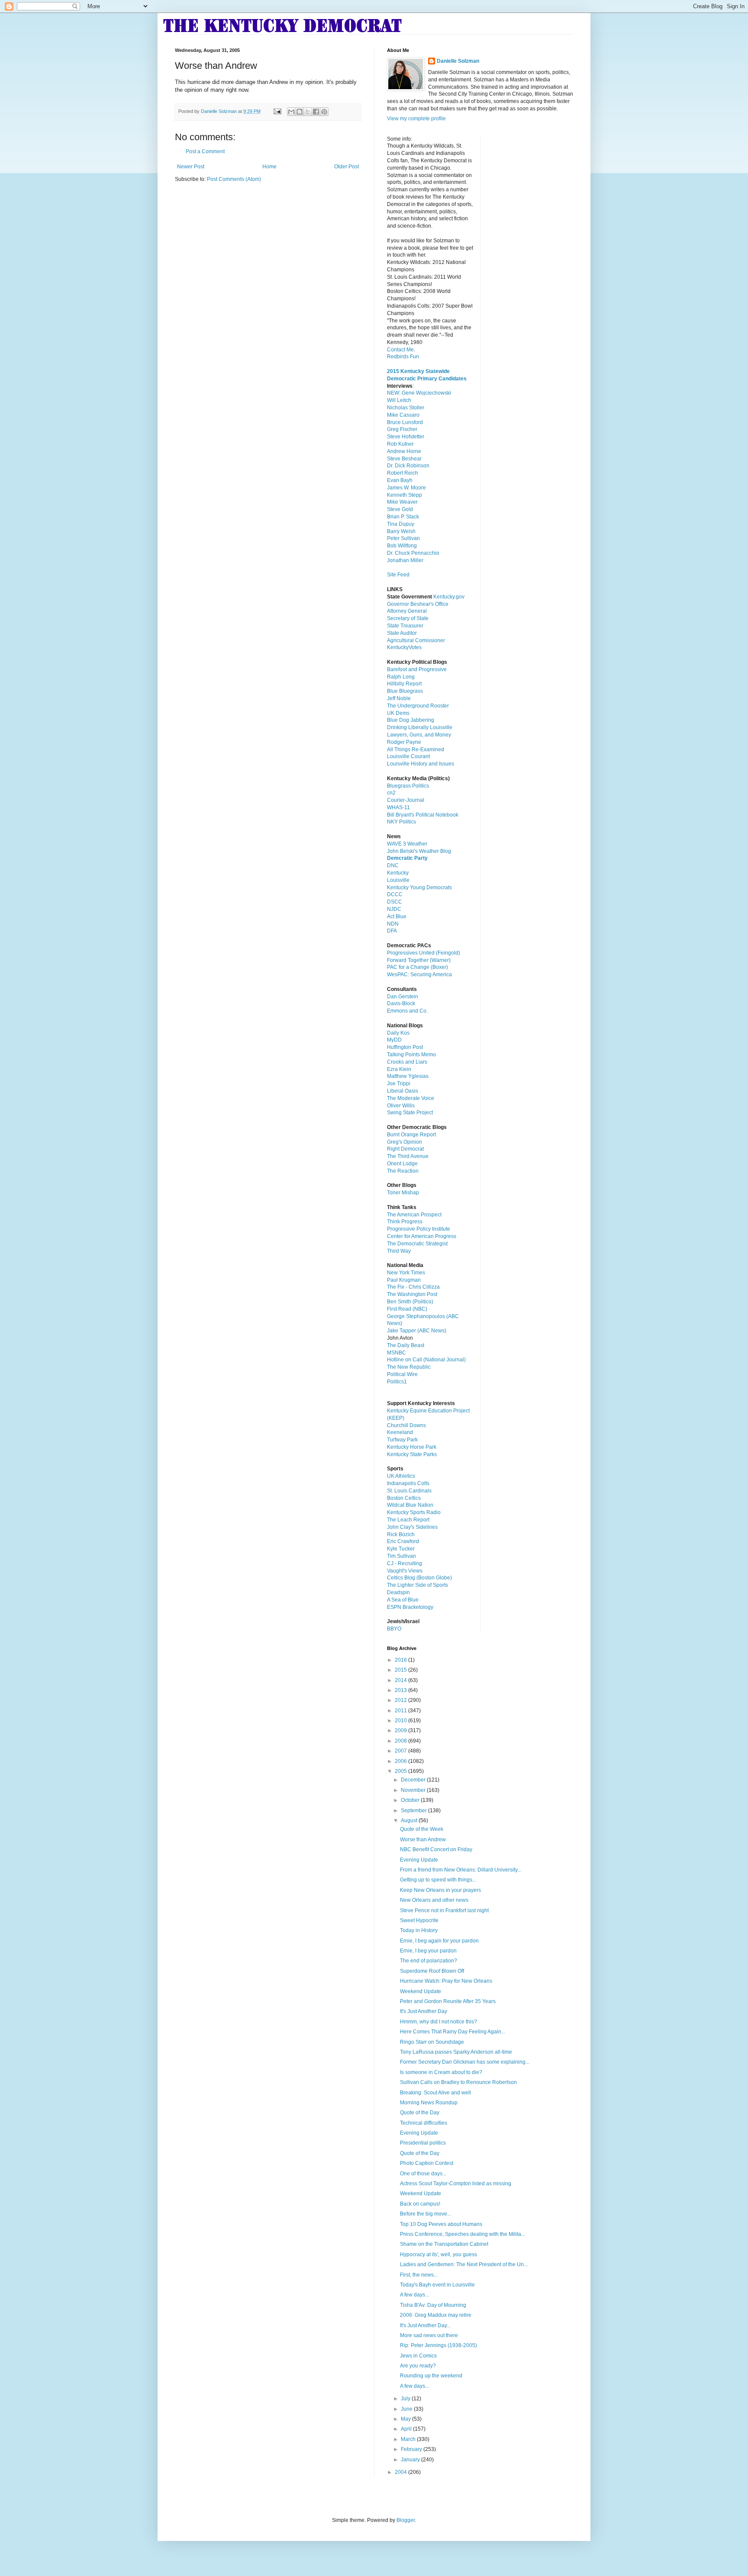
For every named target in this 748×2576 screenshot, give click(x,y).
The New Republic (409, 1367)
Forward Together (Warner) (419, 960)
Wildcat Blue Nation (410, 1505)
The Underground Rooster (418, 706)
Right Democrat (405, 1149)
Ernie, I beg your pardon (428, 1951)
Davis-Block (401, 1003)
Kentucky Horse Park (412, 1447)
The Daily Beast (406, 1345)
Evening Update (419, 1860)
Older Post (347, 167)
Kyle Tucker (401, 1549)
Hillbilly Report (404, 684)
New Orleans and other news (434, 1900)
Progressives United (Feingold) (424, 953)
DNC (393, 865)
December (414, 1780)
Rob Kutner (400, 444)
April (407, 2429)
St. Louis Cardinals (409, 1491)
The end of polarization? (429, 1961)
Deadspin (398, 1592)
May (406, 2419)
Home (269, 167)
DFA (392, 931)
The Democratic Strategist (417, 1244)
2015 (401, 1670)
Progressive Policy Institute (419, 1229)
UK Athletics (401, 1476)
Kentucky (398, 873)
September (414, 1811)
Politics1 (397, 1382)
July (406, 2399)
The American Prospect (414, 1215)
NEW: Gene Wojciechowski (419, 393)
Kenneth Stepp (405, 495)
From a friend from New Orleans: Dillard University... (461, 1870)
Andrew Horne (404, 451)
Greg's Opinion (405, 1142)
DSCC (395, 902)
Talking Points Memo (411, 1055)
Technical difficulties (424, 2123)
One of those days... (423, 2174)
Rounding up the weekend (431, 2376)
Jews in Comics (418, 2356)
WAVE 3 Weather (407, 844)
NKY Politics (401, 822)
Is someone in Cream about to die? (441, 2072)
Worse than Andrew (423, 1840)
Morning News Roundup (429, 2103)
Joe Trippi (399, 1084)
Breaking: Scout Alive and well (435, 2093)
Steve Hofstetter (406, 437)
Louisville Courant (408, 756)
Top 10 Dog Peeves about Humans (441, 2224)
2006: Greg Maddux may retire (436, 2315)
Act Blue (397, 917)
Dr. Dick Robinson (408, 466)
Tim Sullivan (401, 1556)
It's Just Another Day (424, 2011)
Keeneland (400, 1432)
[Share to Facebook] (316, 112)
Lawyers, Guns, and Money (419, 735)
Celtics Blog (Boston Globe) (419, 1578)
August (410, 1820)
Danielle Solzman (458, 61)
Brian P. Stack (403, 517)
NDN (393, 924)
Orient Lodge (402, 1164)
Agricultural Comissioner (416, 640)
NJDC (394, 909)
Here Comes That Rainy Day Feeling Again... (453, 2032)
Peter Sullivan (403, 538)
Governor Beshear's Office (418, 604)
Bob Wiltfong (402, 546)
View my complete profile (416, 119)
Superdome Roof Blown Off (432, 1971)
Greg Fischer (402, 429)
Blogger (406, 2520)
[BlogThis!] (300, 112)
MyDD (394, 1040)
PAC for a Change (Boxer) (418, 967)
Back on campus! (420, 2204)
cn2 (391, 793)
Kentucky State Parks (412, 1454)
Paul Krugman (404, 1280)
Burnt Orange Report (411, 1135)
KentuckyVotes (404, 647)
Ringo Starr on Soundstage (432, 2042)
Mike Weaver (402, 502)
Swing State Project (410, 1113)
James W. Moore (406, 488)
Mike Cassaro (403, 415)
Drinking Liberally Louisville (420, 727)
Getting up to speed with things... (438, 1880)
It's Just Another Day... (425, 2325)
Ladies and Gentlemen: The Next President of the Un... (464, 2264)
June (407, 2409)
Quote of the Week (422, 1829)
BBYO (394, 1629)
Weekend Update (421, 1991)
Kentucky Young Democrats (419, 888)
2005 (401, 1771)
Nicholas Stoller (406, 408)
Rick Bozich (401, 1534)
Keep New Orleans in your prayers (440, 1890)
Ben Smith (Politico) (410, 1302)
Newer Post (191, 167)
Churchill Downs (406, 1425)
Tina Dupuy (401, 524)
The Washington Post (412, 1294)
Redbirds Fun (403, 357)
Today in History (419, 1930)
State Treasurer (405, 626)
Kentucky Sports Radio (414, 1512)
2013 (401, 1690)
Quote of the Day (420, 2113)
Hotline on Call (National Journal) (426, 1360)
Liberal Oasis (403, 1091)
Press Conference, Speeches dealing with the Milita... (463, 2234)
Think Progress (405, 1222)
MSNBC (397, 1353)
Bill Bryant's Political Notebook (423, 815)
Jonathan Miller (405, 560)
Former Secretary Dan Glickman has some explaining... (465, 2062)
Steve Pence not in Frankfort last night (444, 1910)
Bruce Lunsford (405, 422)
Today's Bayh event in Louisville (437, 2285)
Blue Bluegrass (405, 691)
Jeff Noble (399, 698)
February (412, 2449)
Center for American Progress (422, 1236)
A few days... (414, 2295)
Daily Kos (398, 1033)
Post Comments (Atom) (234, 179)
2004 (401, 2472)
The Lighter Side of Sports (418, 1585)
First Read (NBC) (407, 1309)
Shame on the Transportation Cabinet (444, 2244)
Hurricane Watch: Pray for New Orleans (446, 1981)
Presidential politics (423, 2143)
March (409, 2439)
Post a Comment (205, 151)
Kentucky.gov (449, 597)
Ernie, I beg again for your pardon (439, 1941)
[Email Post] (277, 111)
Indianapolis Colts (408, 1483)
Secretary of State (408, 618)
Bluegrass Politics (408, 786)
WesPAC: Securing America (419, 974)
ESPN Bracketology (410, 1607)
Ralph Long (401, 677)
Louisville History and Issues (421, 764)
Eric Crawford (403, 1541)
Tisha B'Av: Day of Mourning (433, 2305)
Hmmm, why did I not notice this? (438, 2022)
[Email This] (291, 112)
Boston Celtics (404, 1498)
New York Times (406, 1273)
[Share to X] (308, 112)
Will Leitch (399, 400)
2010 (401, 1721)
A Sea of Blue (403, 1600)
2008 (401, 1741)
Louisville (398, 880)
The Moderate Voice (411, 1098)
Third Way (399, 1251)
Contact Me (400, 350)
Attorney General (407, 611)
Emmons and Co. (407, 1011)
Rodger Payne (404, 742)
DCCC (395, 894)
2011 (401, 1711)
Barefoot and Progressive (417, 669)
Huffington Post (405, 1047)
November (414, 1790)
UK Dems (398, 713)
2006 (401, 1761)
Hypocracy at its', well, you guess (438, 2254)
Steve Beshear (404, 459)
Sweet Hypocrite (419, 1920)
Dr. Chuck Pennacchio (413, 553)
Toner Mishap (403, 1193)
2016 (401, 1660)
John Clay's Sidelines (412, 1527)
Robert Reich (403, 473)
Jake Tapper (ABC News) (417, 1331)
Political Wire (402, 1374)
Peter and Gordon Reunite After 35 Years (448, 2001)
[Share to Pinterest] (324, 112)
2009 (401, 1730)
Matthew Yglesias (408, 1076)
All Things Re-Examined (416, 749)
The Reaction (403, 1171)
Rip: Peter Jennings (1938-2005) (438, 2345)
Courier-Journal (406, 800)
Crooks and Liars (407, 1062)
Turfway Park (402, 1440)
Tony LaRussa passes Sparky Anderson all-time (456, 2052)
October (411, 1800)
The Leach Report (408, 1520)
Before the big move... (426, 2214)
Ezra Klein (399, 1069)
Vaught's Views (405, 1571)
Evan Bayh (400, 480)
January (411, 2460)
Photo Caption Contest (427, 2163)
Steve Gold (400, 509)
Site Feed (398, 575)
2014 (401, 1680)
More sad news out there (429, 2335)
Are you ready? (418, 2366)
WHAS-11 (398, 807)
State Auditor (402, 633)
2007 (401, 1751)
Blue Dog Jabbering (411, 720)
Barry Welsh (401, 531)
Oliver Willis (401, 1106)
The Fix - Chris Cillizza (413, 1287)
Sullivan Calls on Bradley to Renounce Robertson (458, 2082)
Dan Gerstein (403, 997)
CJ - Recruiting (405, 1563)
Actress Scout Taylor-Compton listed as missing (456, 2184)
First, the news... (419, 2275)
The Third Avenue (408, 1156)
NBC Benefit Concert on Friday (436, 1849)
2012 (401, 1700)
